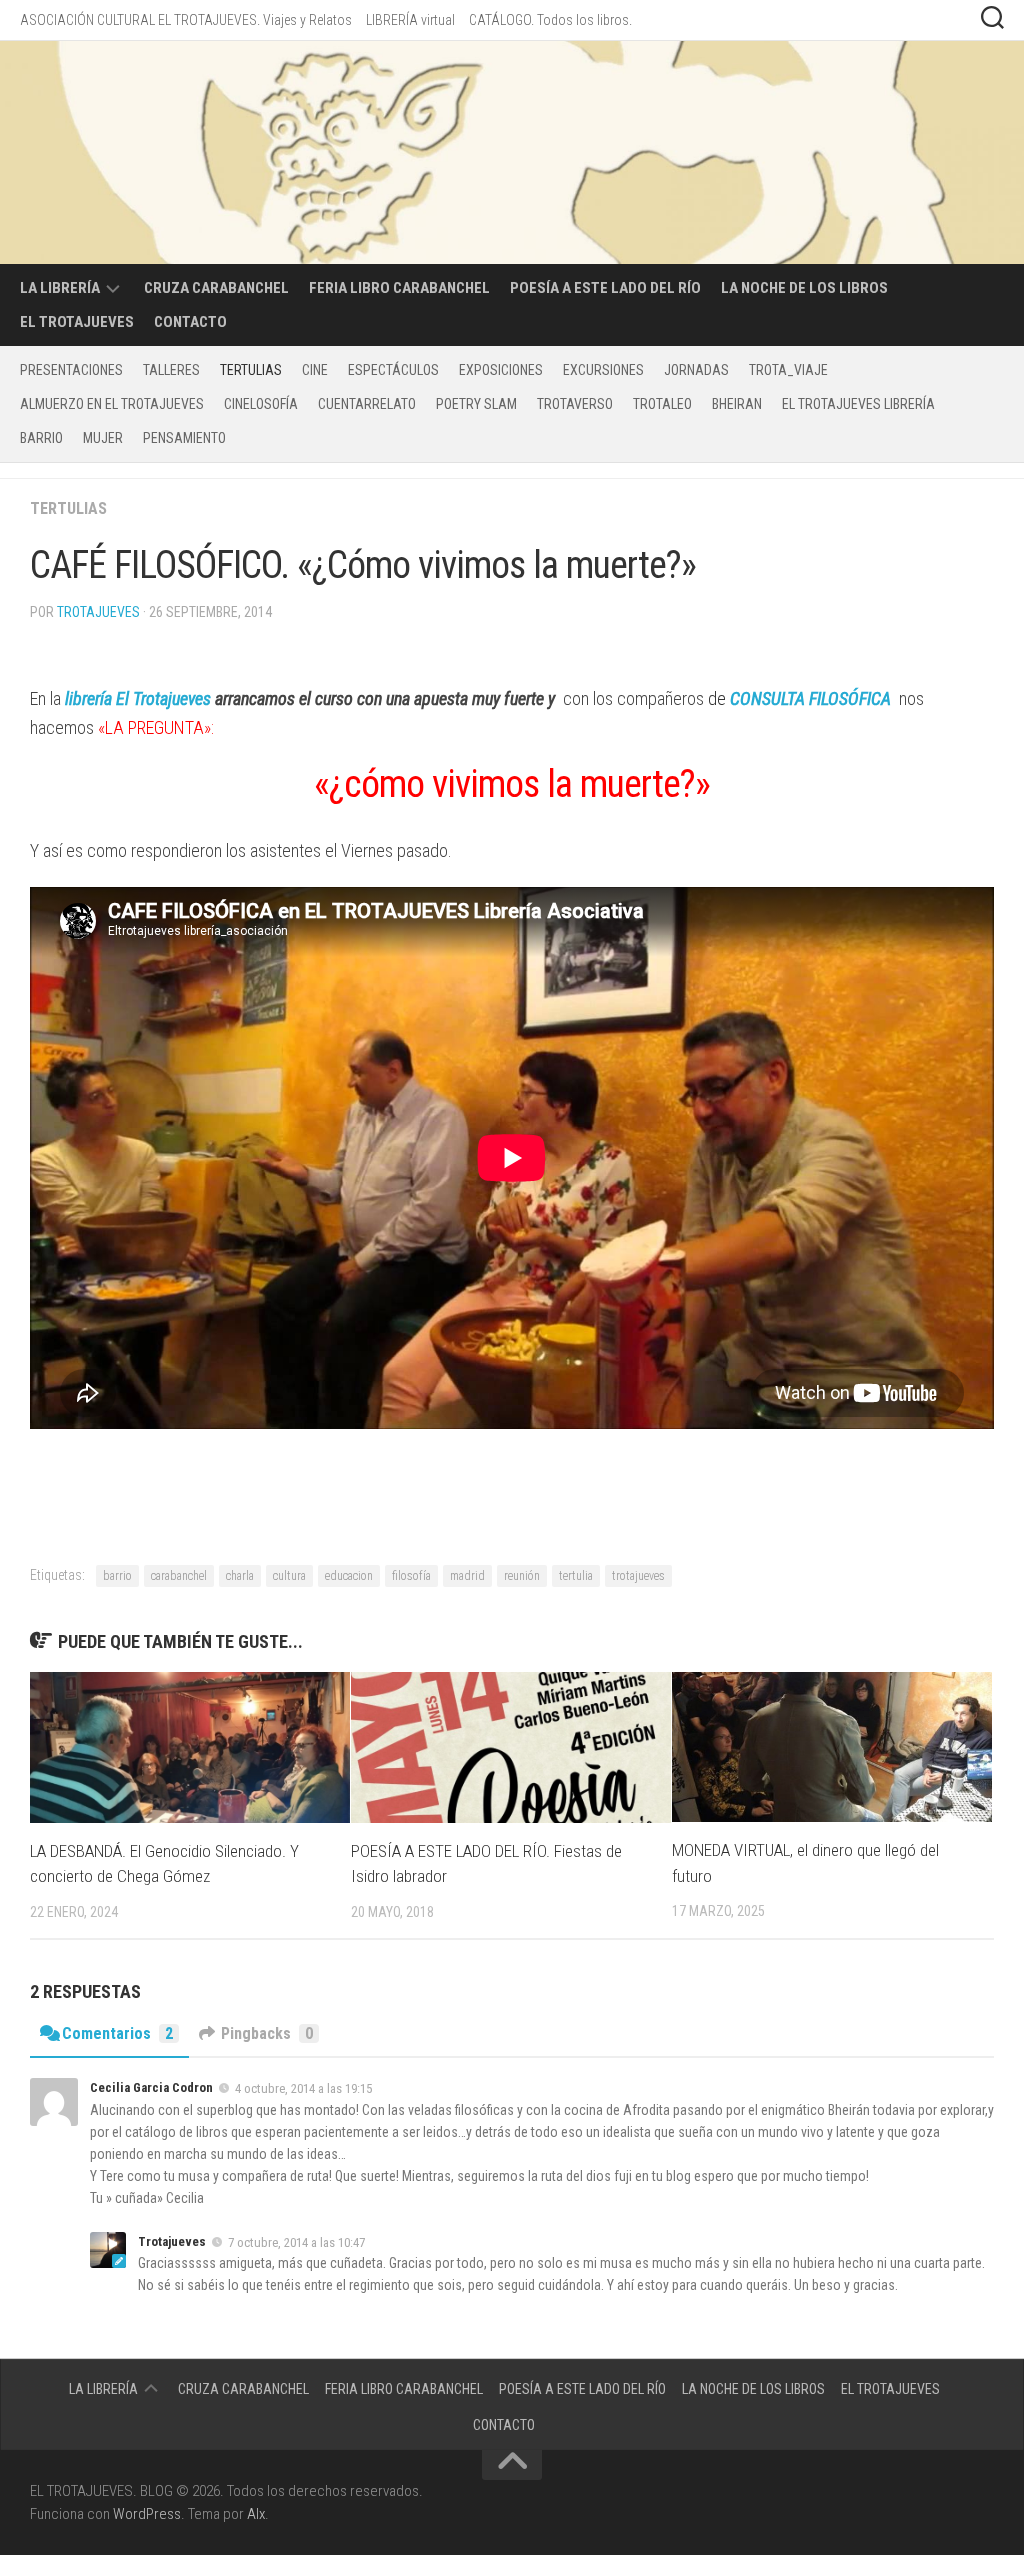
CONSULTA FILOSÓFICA (810, 698)
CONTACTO (190, 322)
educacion (349, 1576)
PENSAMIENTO (184, 438)
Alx (256, 2514)
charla (240, 1576)
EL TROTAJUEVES (77, 322)
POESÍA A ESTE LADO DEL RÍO (605, 288)
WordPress (147, 2514)
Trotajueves (98, 612)
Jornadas (696, 370)
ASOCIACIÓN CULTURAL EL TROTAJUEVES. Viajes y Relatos (186, 20)
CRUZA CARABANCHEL (216, 288)
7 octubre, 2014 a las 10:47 (296, 2241)
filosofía (411, 1576)
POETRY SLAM (476, 404)
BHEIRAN (737, 404)
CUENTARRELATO (367, 404)
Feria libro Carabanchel (399, 288)
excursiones (603, 370)
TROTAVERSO (575, 404)
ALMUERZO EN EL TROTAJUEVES (112, 404)
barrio (117, 1576)
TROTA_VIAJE (788, 370)
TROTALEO (662, 404)
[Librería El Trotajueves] (63, 698)
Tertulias (251, 370)
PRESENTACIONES (71, 370)
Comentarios (117, 2033)
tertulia (576, 1576)
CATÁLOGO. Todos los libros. (550, 20)
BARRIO (41, 438)
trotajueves (638, 1576)
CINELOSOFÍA (261, 404)
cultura (289, 1576)
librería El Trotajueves (138, 698)
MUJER (103, 438)
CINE (315, 370)
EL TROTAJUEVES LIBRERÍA (858, 404)
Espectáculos (393, 370)
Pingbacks (267, 2033)
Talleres (171, 370)
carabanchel (179, 1576)
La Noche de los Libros (804, 288)
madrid (467, 1576)
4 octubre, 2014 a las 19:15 (303, 2088)
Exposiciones (501, 370)
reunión (522, 1576)
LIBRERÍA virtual (410, 20)
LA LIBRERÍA (60, 288)
